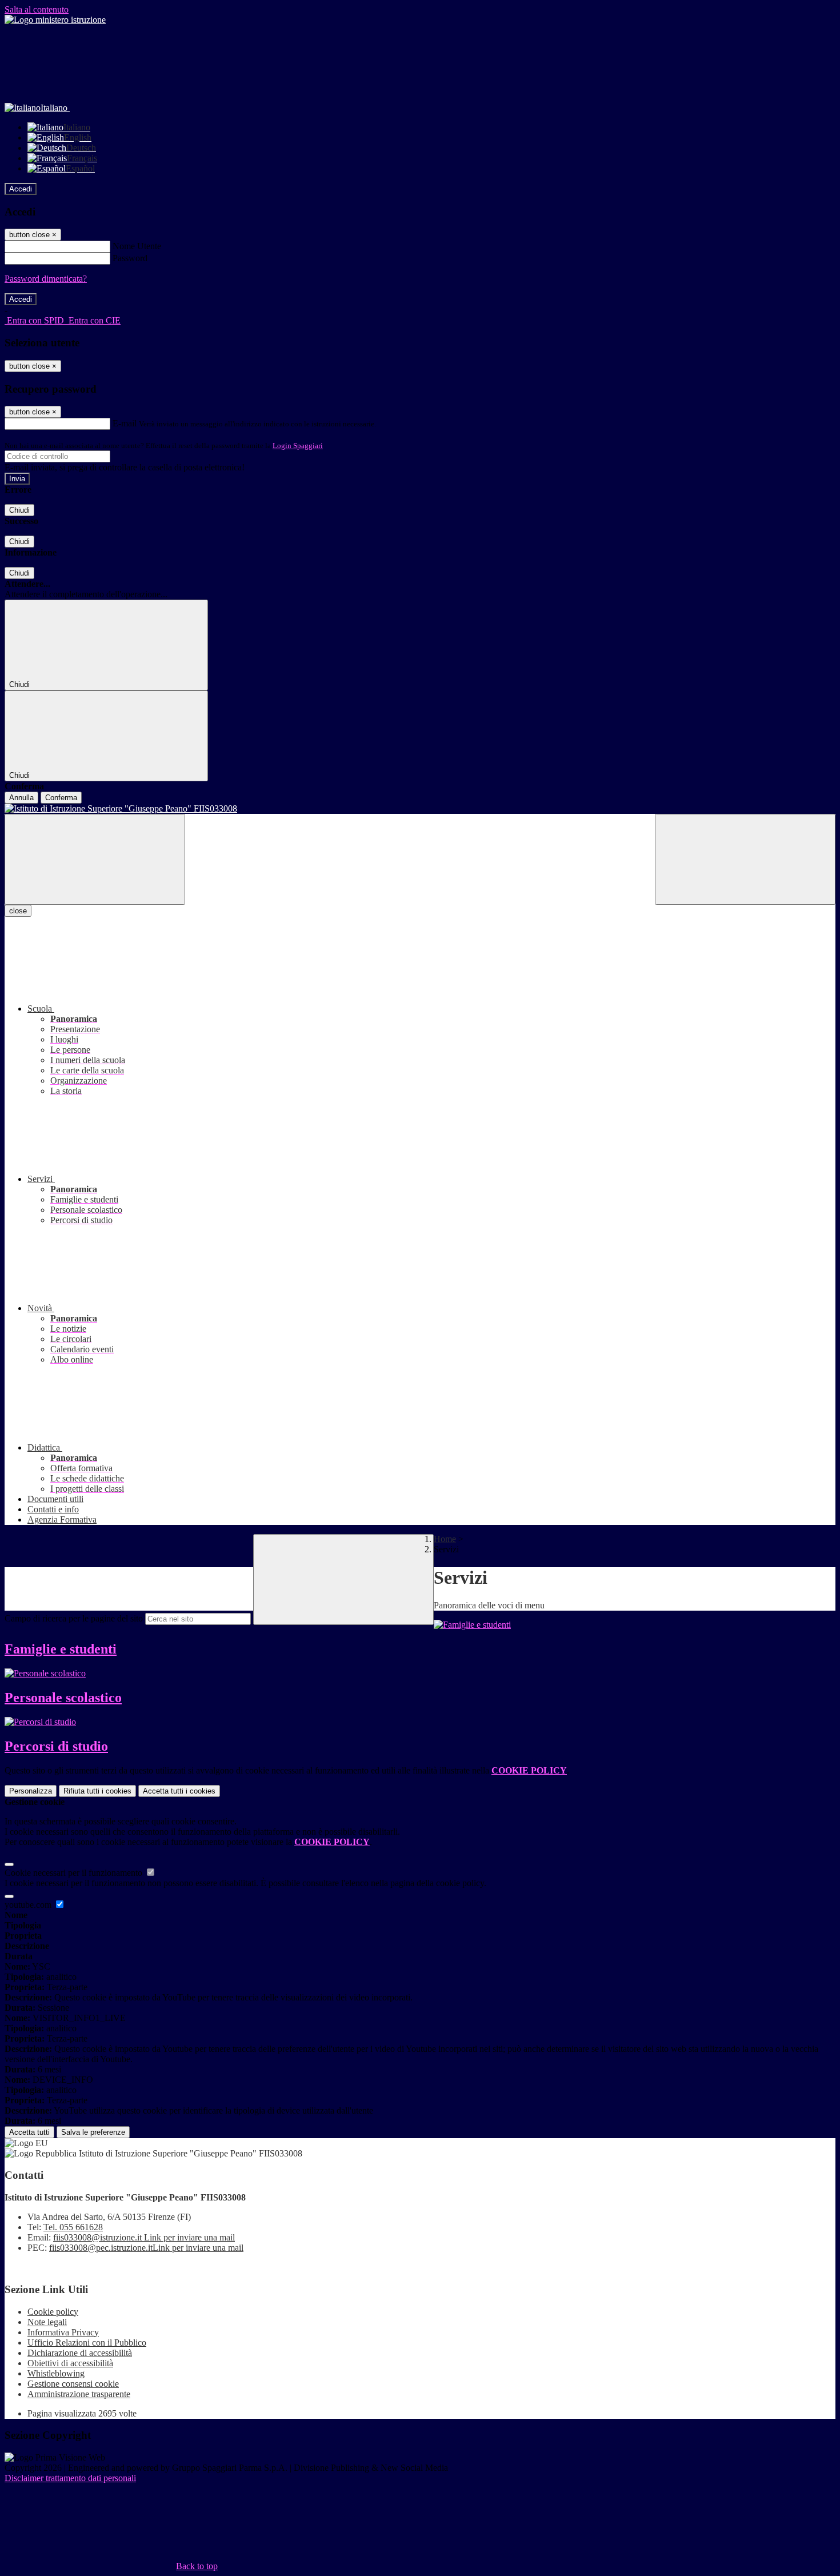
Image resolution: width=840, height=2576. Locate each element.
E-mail (125, 423)
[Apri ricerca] (745, 859)
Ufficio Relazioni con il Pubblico (87, 2343)
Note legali (47, 2322)
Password (130, 258)
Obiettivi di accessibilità (70, 2363)
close (18, 911)
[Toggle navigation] (95, 859)
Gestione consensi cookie (73, 2384)
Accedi (21, 189)
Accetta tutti (179, 1791)
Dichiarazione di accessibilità (80, 2353)
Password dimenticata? (46, 279)
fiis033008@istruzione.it (144, 2237)
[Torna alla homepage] (420, 809)
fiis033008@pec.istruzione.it (146, 2248)
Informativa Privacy (63, 2332)
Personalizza (31, 1791)
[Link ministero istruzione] (55, 20)
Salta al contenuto (37, 9)
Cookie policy (53, 2312)
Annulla (21, 798)
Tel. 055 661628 (73, 2227)
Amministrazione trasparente (79, 2394)
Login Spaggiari (298, 446)
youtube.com (29, 1905)
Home (445, 1539)
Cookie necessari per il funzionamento (75, 1873)
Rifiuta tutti (97, 1791)
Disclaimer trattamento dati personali (70, 2478)
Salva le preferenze (93, 2132)
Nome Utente (137, 246)
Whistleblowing (56, 2373)
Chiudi (19, 510)
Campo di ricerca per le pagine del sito (74, 1618)
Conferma (61, 798)
